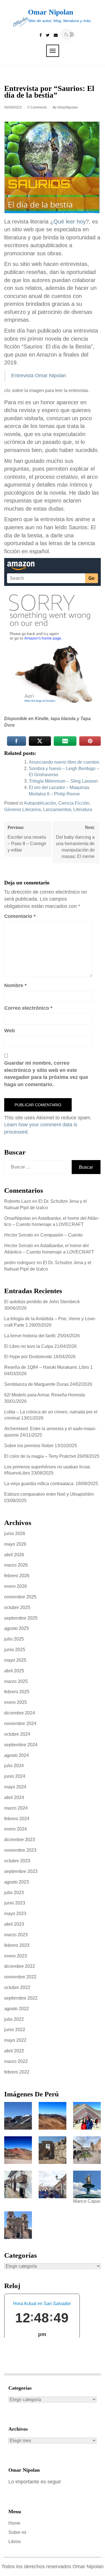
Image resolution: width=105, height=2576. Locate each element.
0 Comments (37, 107)
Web (10, 1031)
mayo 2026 (15, 1544)
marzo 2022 (16, 2061)
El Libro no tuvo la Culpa (29, 1346)
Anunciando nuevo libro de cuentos (64, 762)
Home (14, 2523)
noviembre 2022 (20, 1977)
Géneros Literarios (23, 810)
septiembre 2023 (21, 1871)
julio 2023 (14, 1893)
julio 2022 (14, 2019)
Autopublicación (40, 803)
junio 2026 (15, 1534)
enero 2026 (16, 1586)
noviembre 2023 (20, 1850)
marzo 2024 (16, 1808)
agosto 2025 (17, 1628)
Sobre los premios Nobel (29, 1446)
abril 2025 (14, 1671)
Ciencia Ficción (74, 803)
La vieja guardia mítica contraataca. (39, 1484)
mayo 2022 (15, 2040)
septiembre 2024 (21, 1745)
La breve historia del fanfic (30, 1336)
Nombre (15, 985)
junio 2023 (15, 1903)
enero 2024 (16, 1829)
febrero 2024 (17, 1819)
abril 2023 (14, 1924)
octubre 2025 (17, 1607)
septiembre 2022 (21, 1998)
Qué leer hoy (70, 222)
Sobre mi (17, 2532)
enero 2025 (16, 1702)
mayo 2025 (15, 1660)
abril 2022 (14, 2051)
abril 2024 (14, 1797)
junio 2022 (15, 2030)
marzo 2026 (16, 1565)
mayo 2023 (15, 1914)
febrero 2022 (17, 2072)
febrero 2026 (17, 1576)
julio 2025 (14, 1639)
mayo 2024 (15, 1787)
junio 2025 (15, 1650)
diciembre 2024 (20, 1713)
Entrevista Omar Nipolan (39, 376)
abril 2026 (14, 1555)
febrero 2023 (17, 1945)
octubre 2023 (17, 1861)
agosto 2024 (17, 1755)
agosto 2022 (17, 2009)
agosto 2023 (17, 1882)
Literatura (83, 810)
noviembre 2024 (20, 1724)
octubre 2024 (17, 1734)
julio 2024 (14, 1766)
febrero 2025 (17, 1692)
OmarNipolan (68, 107)
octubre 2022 (17, 1987)
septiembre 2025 (21, 1618)
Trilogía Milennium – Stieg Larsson (63, 781)
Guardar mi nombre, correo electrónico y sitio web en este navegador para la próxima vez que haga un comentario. (46, 1074)
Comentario (20, 916)
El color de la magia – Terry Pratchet (40, 1456)
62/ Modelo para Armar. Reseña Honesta (45, 1395)
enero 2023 (16, 1956)
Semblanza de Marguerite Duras (36, 1384)
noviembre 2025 (20, 1597)
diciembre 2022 (20, 1966)
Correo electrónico (28, 1008)
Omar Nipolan (51, 12)
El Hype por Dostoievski (28, 1357)
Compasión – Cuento (61, 1235)
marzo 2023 (16, 1935)
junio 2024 (15, 1776)
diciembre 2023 (20, 1840)
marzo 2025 (16, 1681)
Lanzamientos (57, 810)
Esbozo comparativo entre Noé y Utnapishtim (49, 1494)
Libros (15, 2542)
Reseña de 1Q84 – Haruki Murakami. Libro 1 (48, 1367)
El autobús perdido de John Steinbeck (42, 1302)
